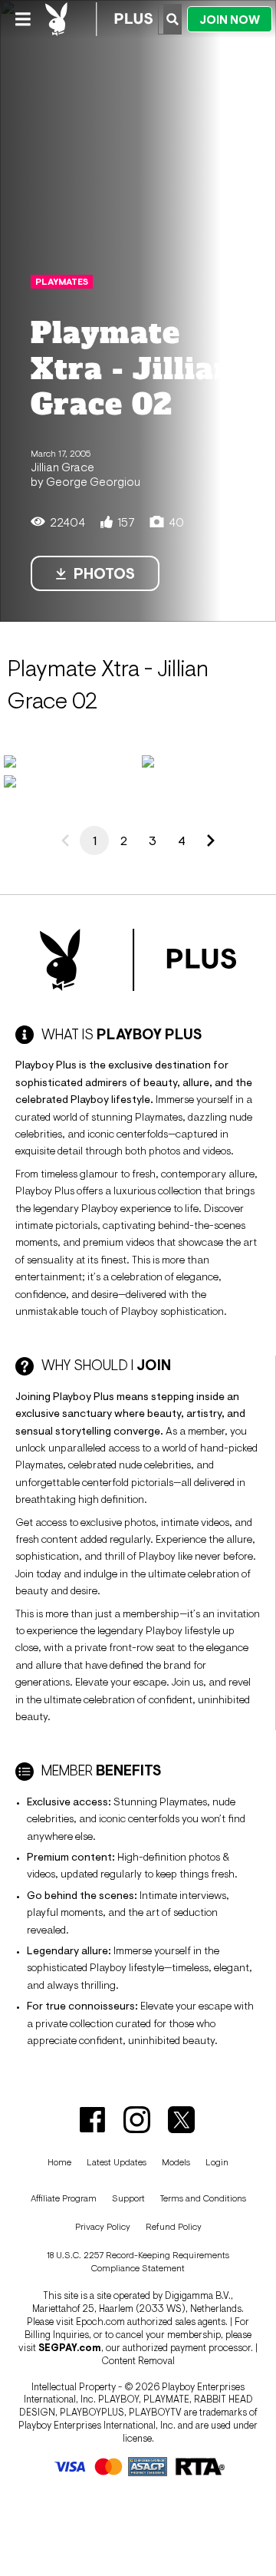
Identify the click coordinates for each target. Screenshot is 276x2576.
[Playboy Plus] (99, 19)
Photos (104, 573)
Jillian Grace (62, 467)
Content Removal (138, 2361)
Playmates (62, 282)
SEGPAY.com (70, 2348)
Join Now (230, 20)
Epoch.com (100, 2322)
